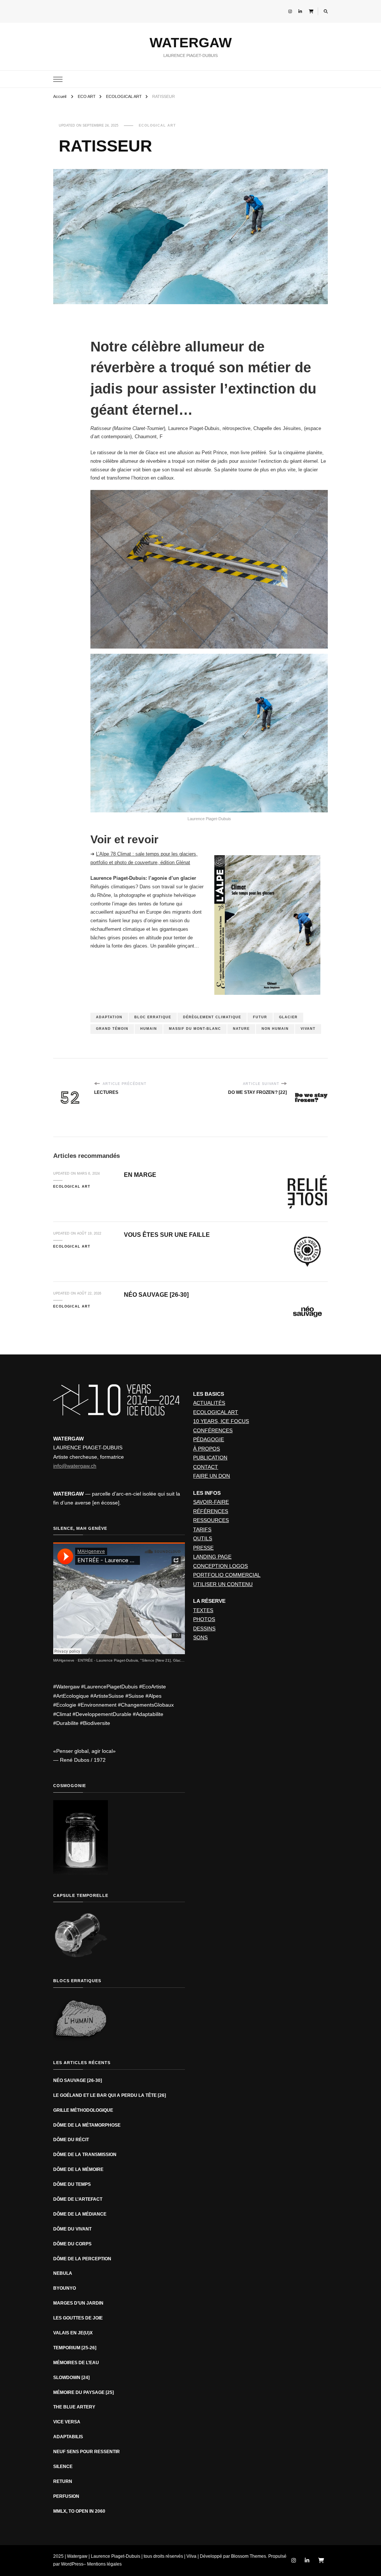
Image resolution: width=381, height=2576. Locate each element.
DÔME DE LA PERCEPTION (82, 2259)
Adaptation (109, 1017)
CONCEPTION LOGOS (220, 1566)
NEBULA (63, 2273)
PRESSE (203, 1548)
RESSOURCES (211, 1520)
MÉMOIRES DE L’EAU (76, 2363)
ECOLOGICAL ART (157, 125)
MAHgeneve (64, 1660)
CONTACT (206, 1467)
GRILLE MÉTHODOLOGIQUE (83, 2110)
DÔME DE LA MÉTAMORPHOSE (87, 2125)
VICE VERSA (67, 2422)
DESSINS (204, 1628)
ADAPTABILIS (68, 2437)
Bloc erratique (153, 1017)
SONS (200, 1637)
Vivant (308, 1029)
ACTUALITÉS (209, 1403)
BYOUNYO (65, 2288)
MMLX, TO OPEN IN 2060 (79, 2511)
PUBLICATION (210, 1458)
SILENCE (63, 2467)
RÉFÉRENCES (211, 1511)
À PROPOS (206, 1449)
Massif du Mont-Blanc (195, 1029)
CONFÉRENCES (213, 1430)
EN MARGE (140, 1175)
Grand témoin (112, 1029)
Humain (149, 1029)
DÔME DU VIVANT (72, 2229)
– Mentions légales (103, 2564)
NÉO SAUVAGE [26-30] (156, 1295)
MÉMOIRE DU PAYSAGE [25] (84, 2392)
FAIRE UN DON (212, 1476)
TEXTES (203, 1610)
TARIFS (202, 1529)
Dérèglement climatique (212, 1017)
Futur (260, 1017)
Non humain (275, 1029)
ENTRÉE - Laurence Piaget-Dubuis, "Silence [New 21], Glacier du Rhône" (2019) (147, 1660)
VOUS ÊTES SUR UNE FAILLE (167, 1235)
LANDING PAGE (212, 1557)
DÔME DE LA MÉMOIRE (78, 2169)
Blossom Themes (249, 2556)
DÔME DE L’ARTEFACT (78, 2199)
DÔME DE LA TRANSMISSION (85, 2155)
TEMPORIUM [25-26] (75, 2348)
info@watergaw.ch (75, 1466)
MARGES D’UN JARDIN (78, 2303)
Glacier (288, 1017)
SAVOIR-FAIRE (211, 1502)
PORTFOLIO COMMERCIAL (227, 1575)
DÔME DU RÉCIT (71, 2140)
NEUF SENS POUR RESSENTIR (87, 2452)
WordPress (72, 2564)
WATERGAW (191, 43)
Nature (241, 1029)
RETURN (63, 2481)
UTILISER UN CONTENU (223, 1584)
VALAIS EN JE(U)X (73, 2333)
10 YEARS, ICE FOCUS (221, 1421)
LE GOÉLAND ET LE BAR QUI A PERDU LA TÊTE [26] (110, 2095)
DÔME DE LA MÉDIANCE (80, 2214)
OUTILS (203, 1538)
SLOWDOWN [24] (71, 2378)
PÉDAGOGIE (209, 1439)
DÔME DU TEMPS (72, 2184)
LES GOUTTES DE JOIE (78, 2318)
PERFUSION (66, 2496)
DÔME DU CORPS (72, 2244)
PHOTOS (204, 1619)
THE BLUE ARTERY (74, 2407)
